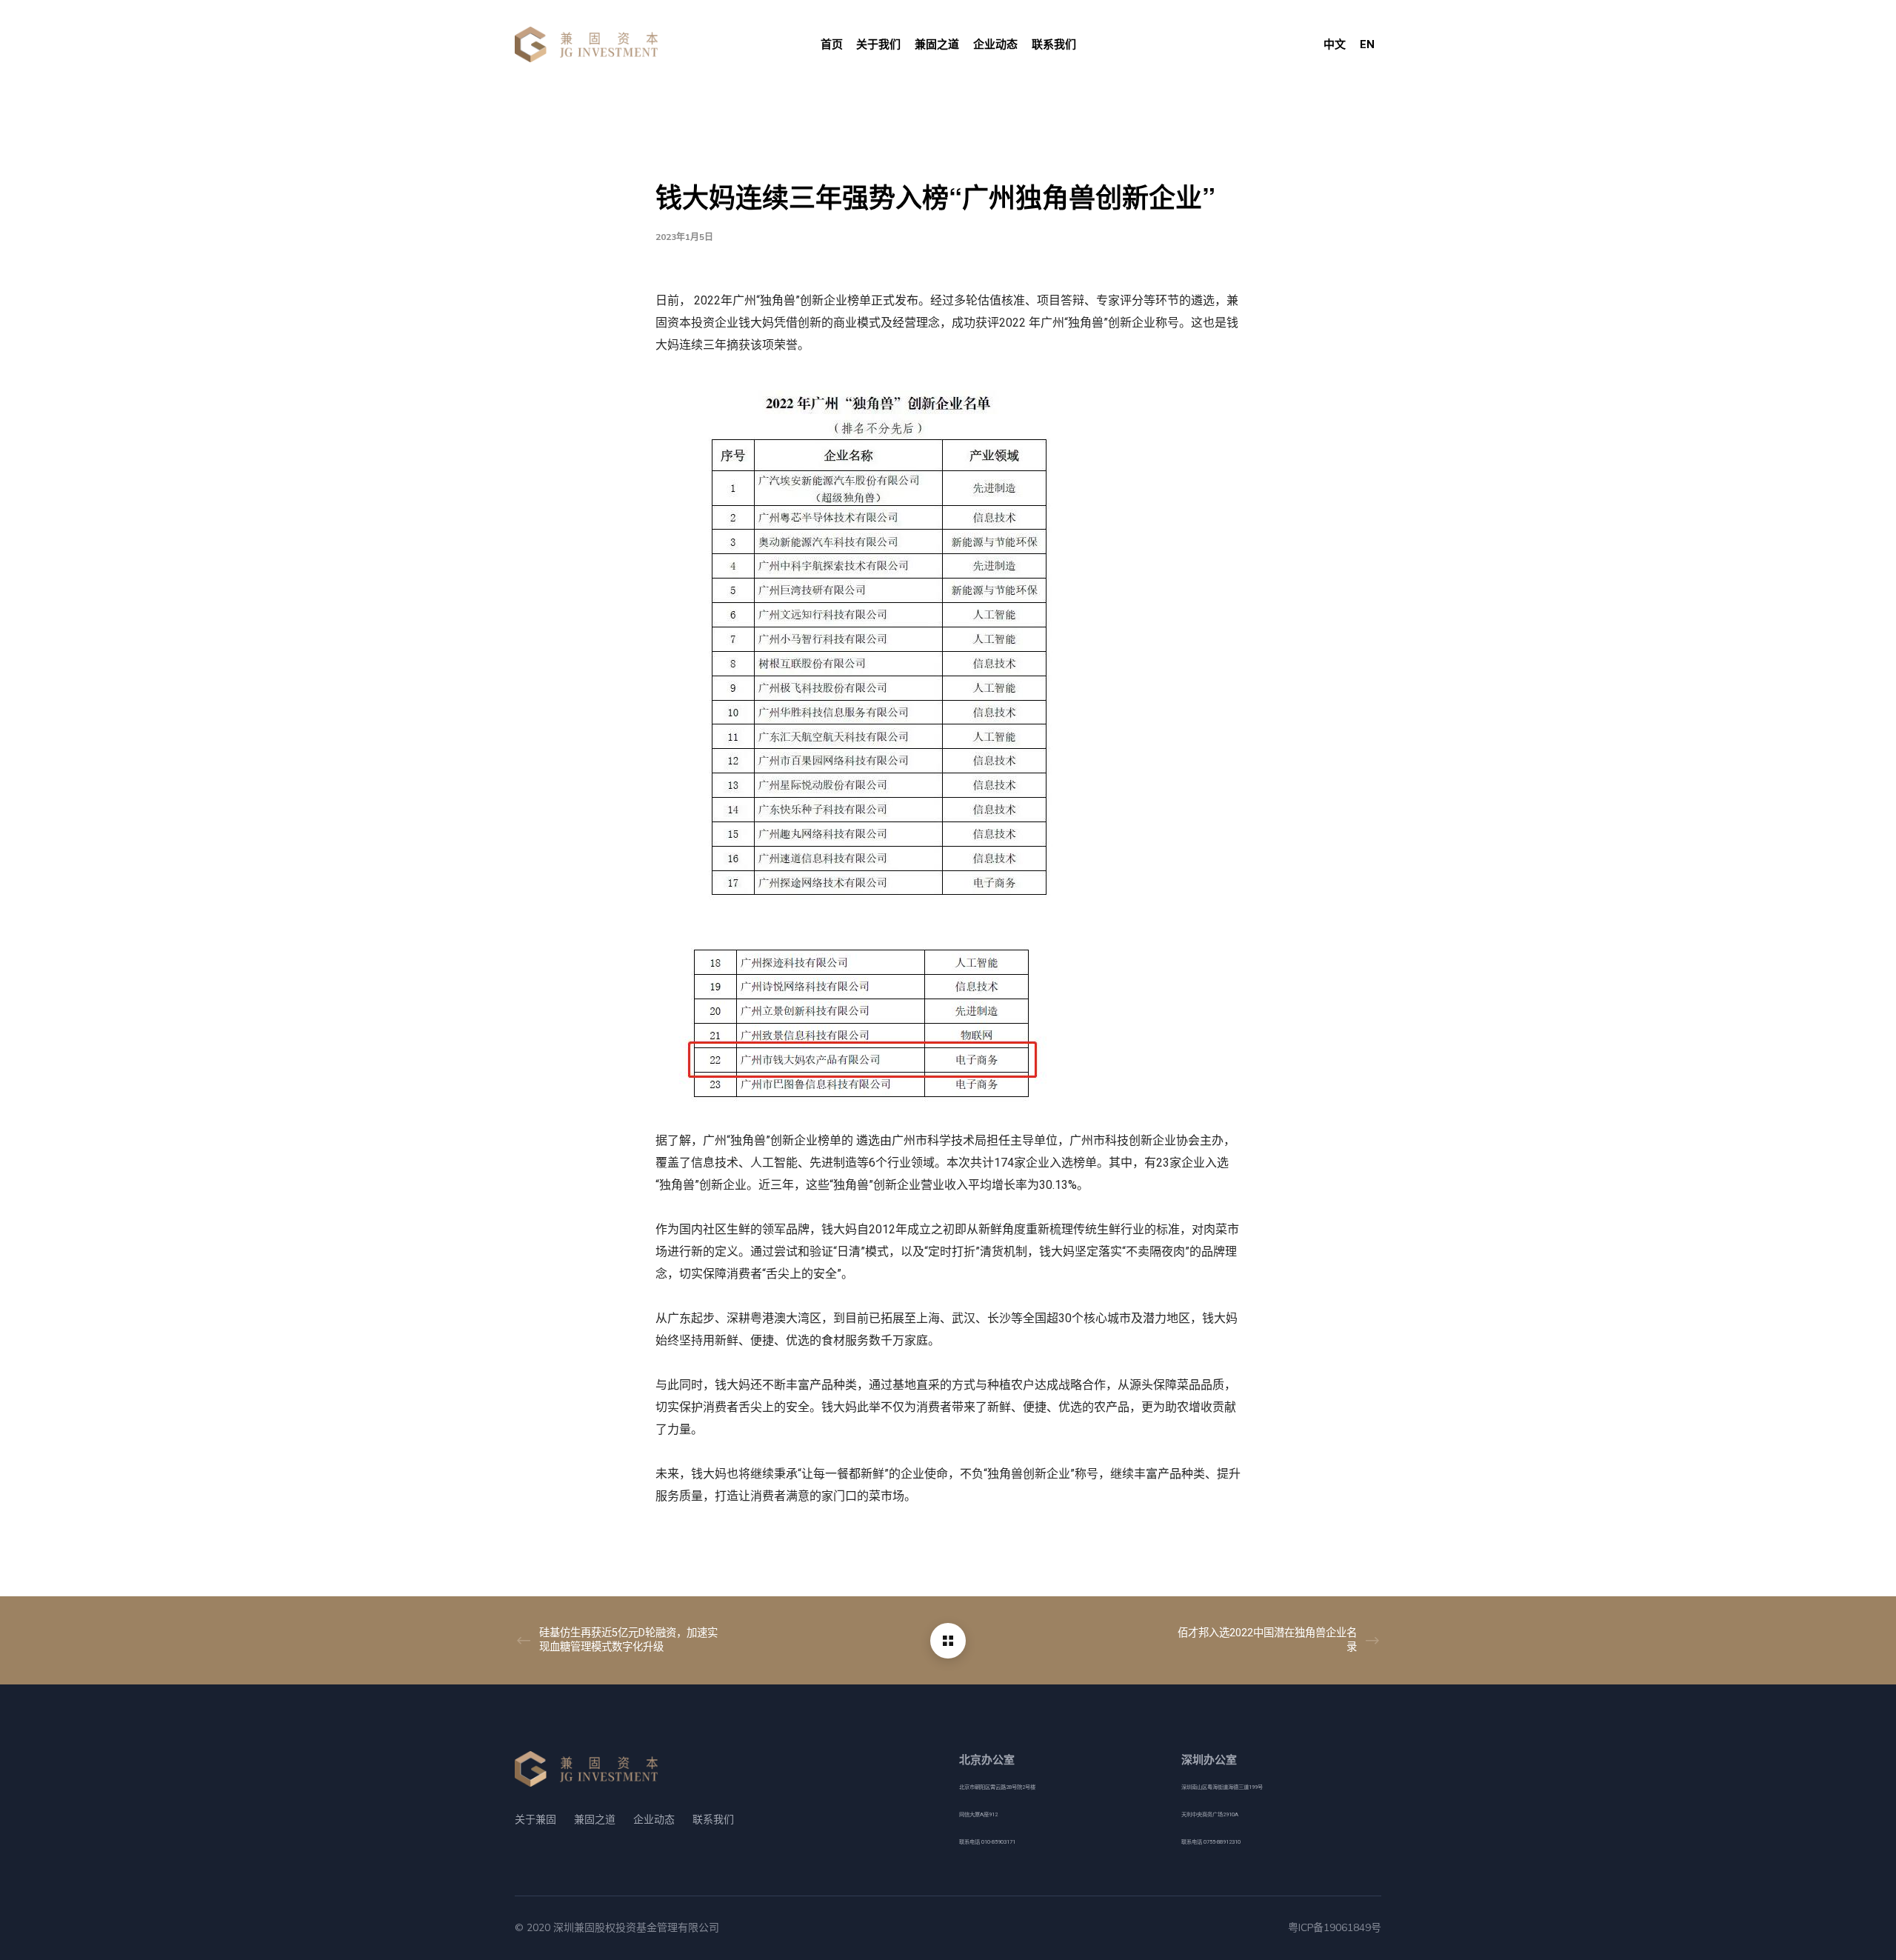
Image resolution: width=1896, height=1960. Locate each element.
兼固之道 (595, 1820)
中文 (1335, 44)
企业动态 (654, 1820)
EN (1367, 44)
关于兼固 (535, 1820)
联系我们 (713, 1820)
